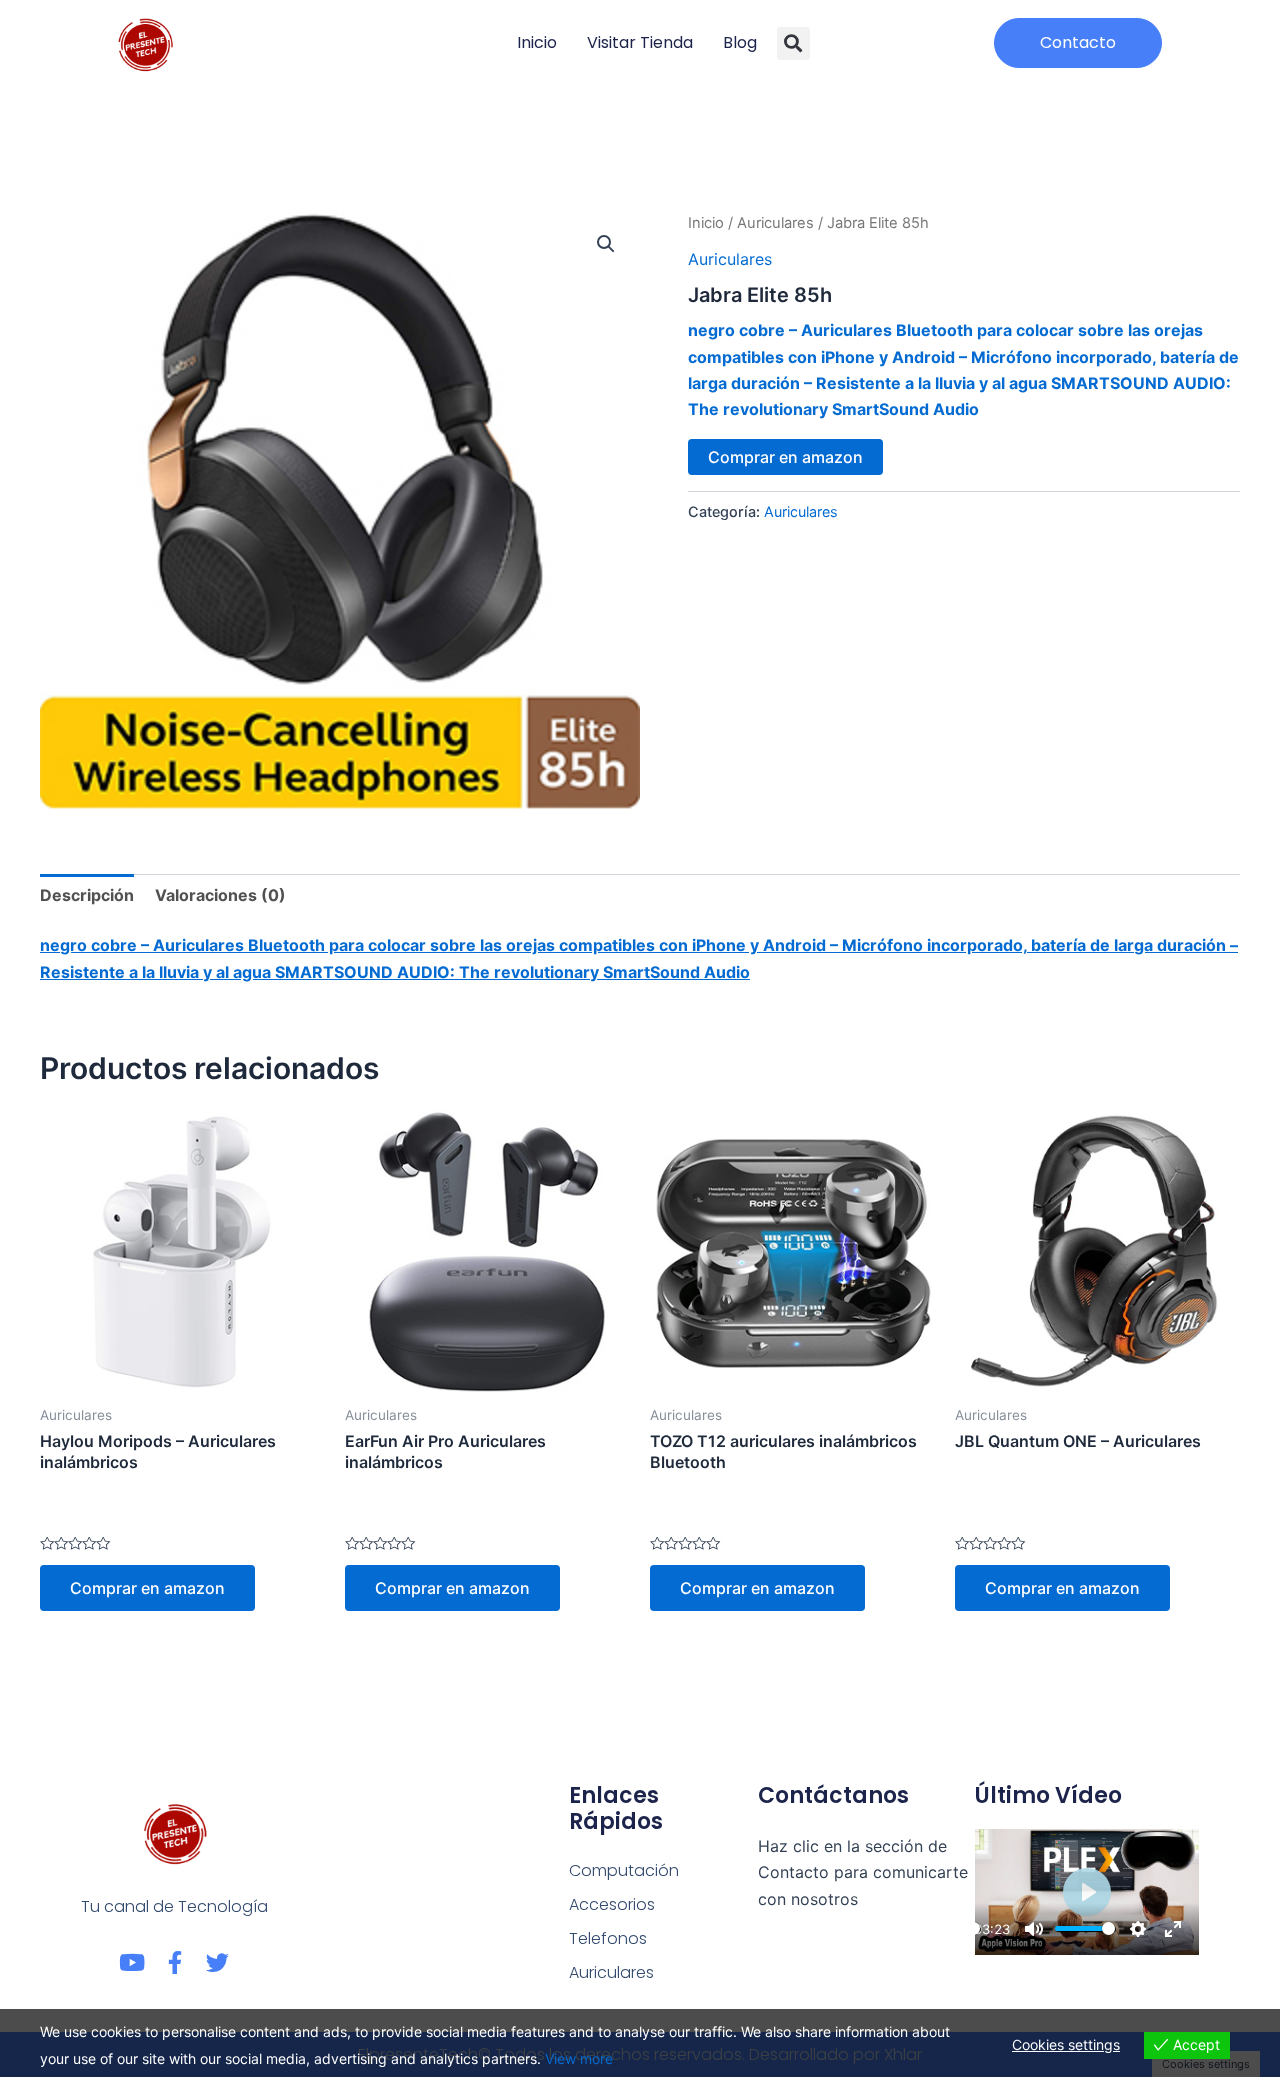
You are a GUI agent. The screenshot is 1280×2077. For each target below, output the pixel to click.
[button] (793, 43)
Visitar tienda (640, 42)
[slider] (1085, 1928)
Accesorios (612, 1904)
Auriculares (775, 223)
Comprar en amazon (785, 457)
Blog (740, 42)
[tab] (87, 895)
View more (579, 2058)
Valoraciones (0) (220, 895)
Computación (624, 1870)
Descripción (87, 895)
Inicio (537, 42)
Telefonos (608, 1938)
